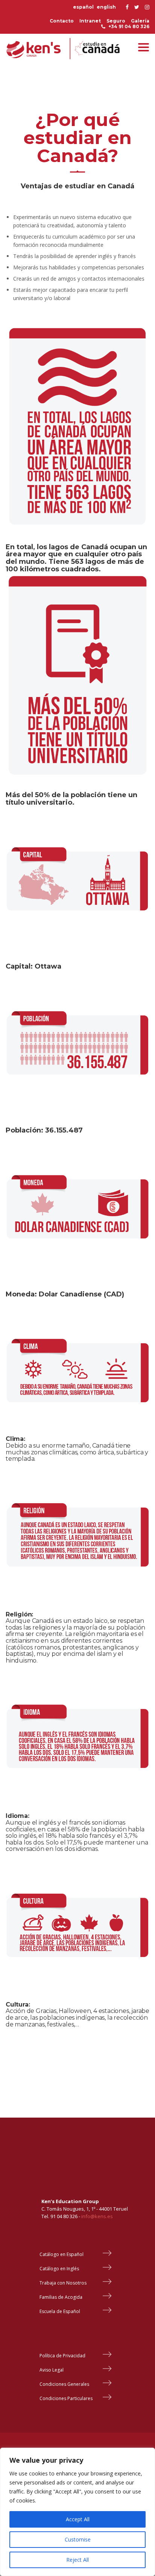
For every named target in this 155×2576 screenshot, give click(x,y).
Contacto (62, 21)
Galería (140, 21)
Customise (78, 2539)
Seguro (116, 21)
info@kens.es (97, 2216)
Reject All (77, 2560)
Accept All (78, 2519)
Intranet (90, 21)
